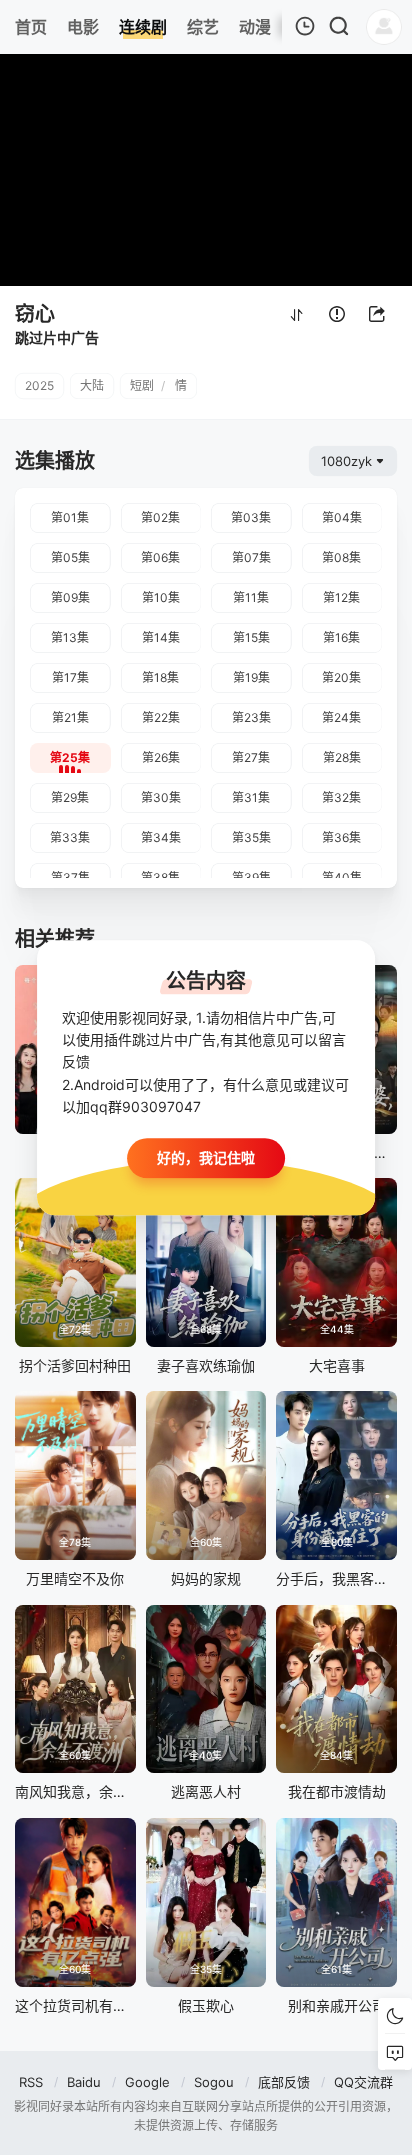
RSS (31, 2082)
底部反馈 (284, 2082)
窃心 (35, 314)
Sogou (214, 2082)
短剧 (142, 385)
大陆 (92, 385)
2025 (39, 385)
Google (147, 2082)
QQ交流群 (363, 2082)
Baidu (84, 2082)
